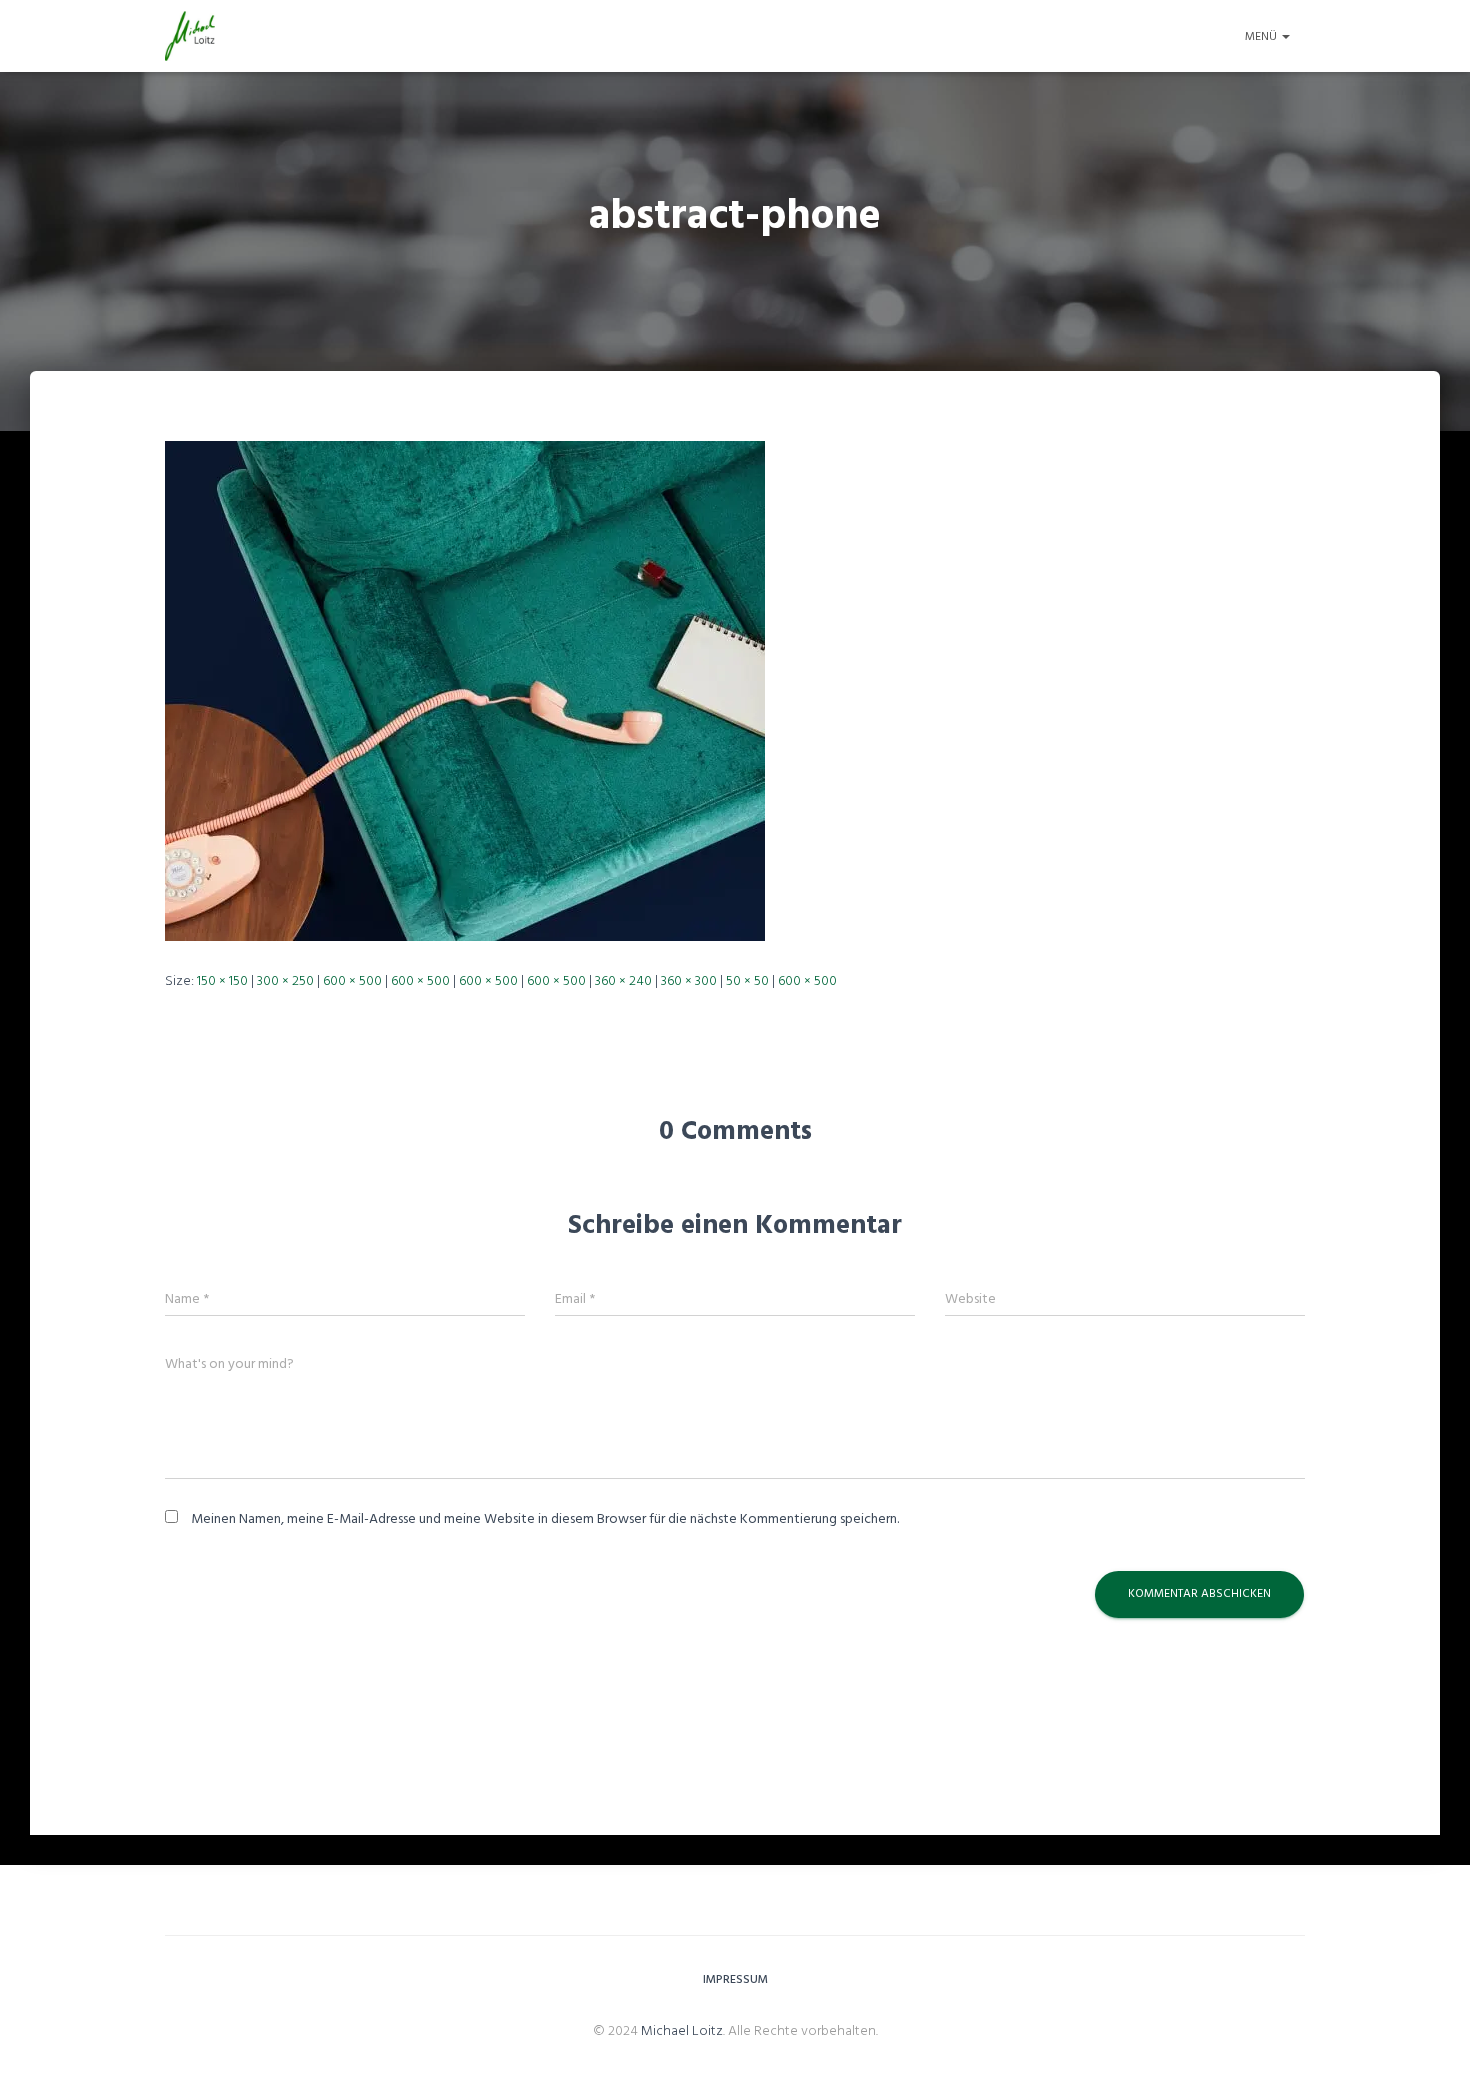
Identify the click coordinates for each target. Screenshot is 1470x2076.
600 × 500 (352, 981)
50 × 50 (747, 981)
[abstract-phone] (465, 690)
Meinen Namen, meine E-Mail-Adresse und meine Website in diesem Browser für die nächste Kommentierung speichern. (545, 1519)
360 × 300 (689, 981)
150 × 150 (222, 981)
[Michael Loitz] (190, 36)
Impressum (735, 1980)
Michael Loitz (682, 2031)
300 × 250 (285, 981)
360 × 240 (623, 981)
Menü (1262, 37)
